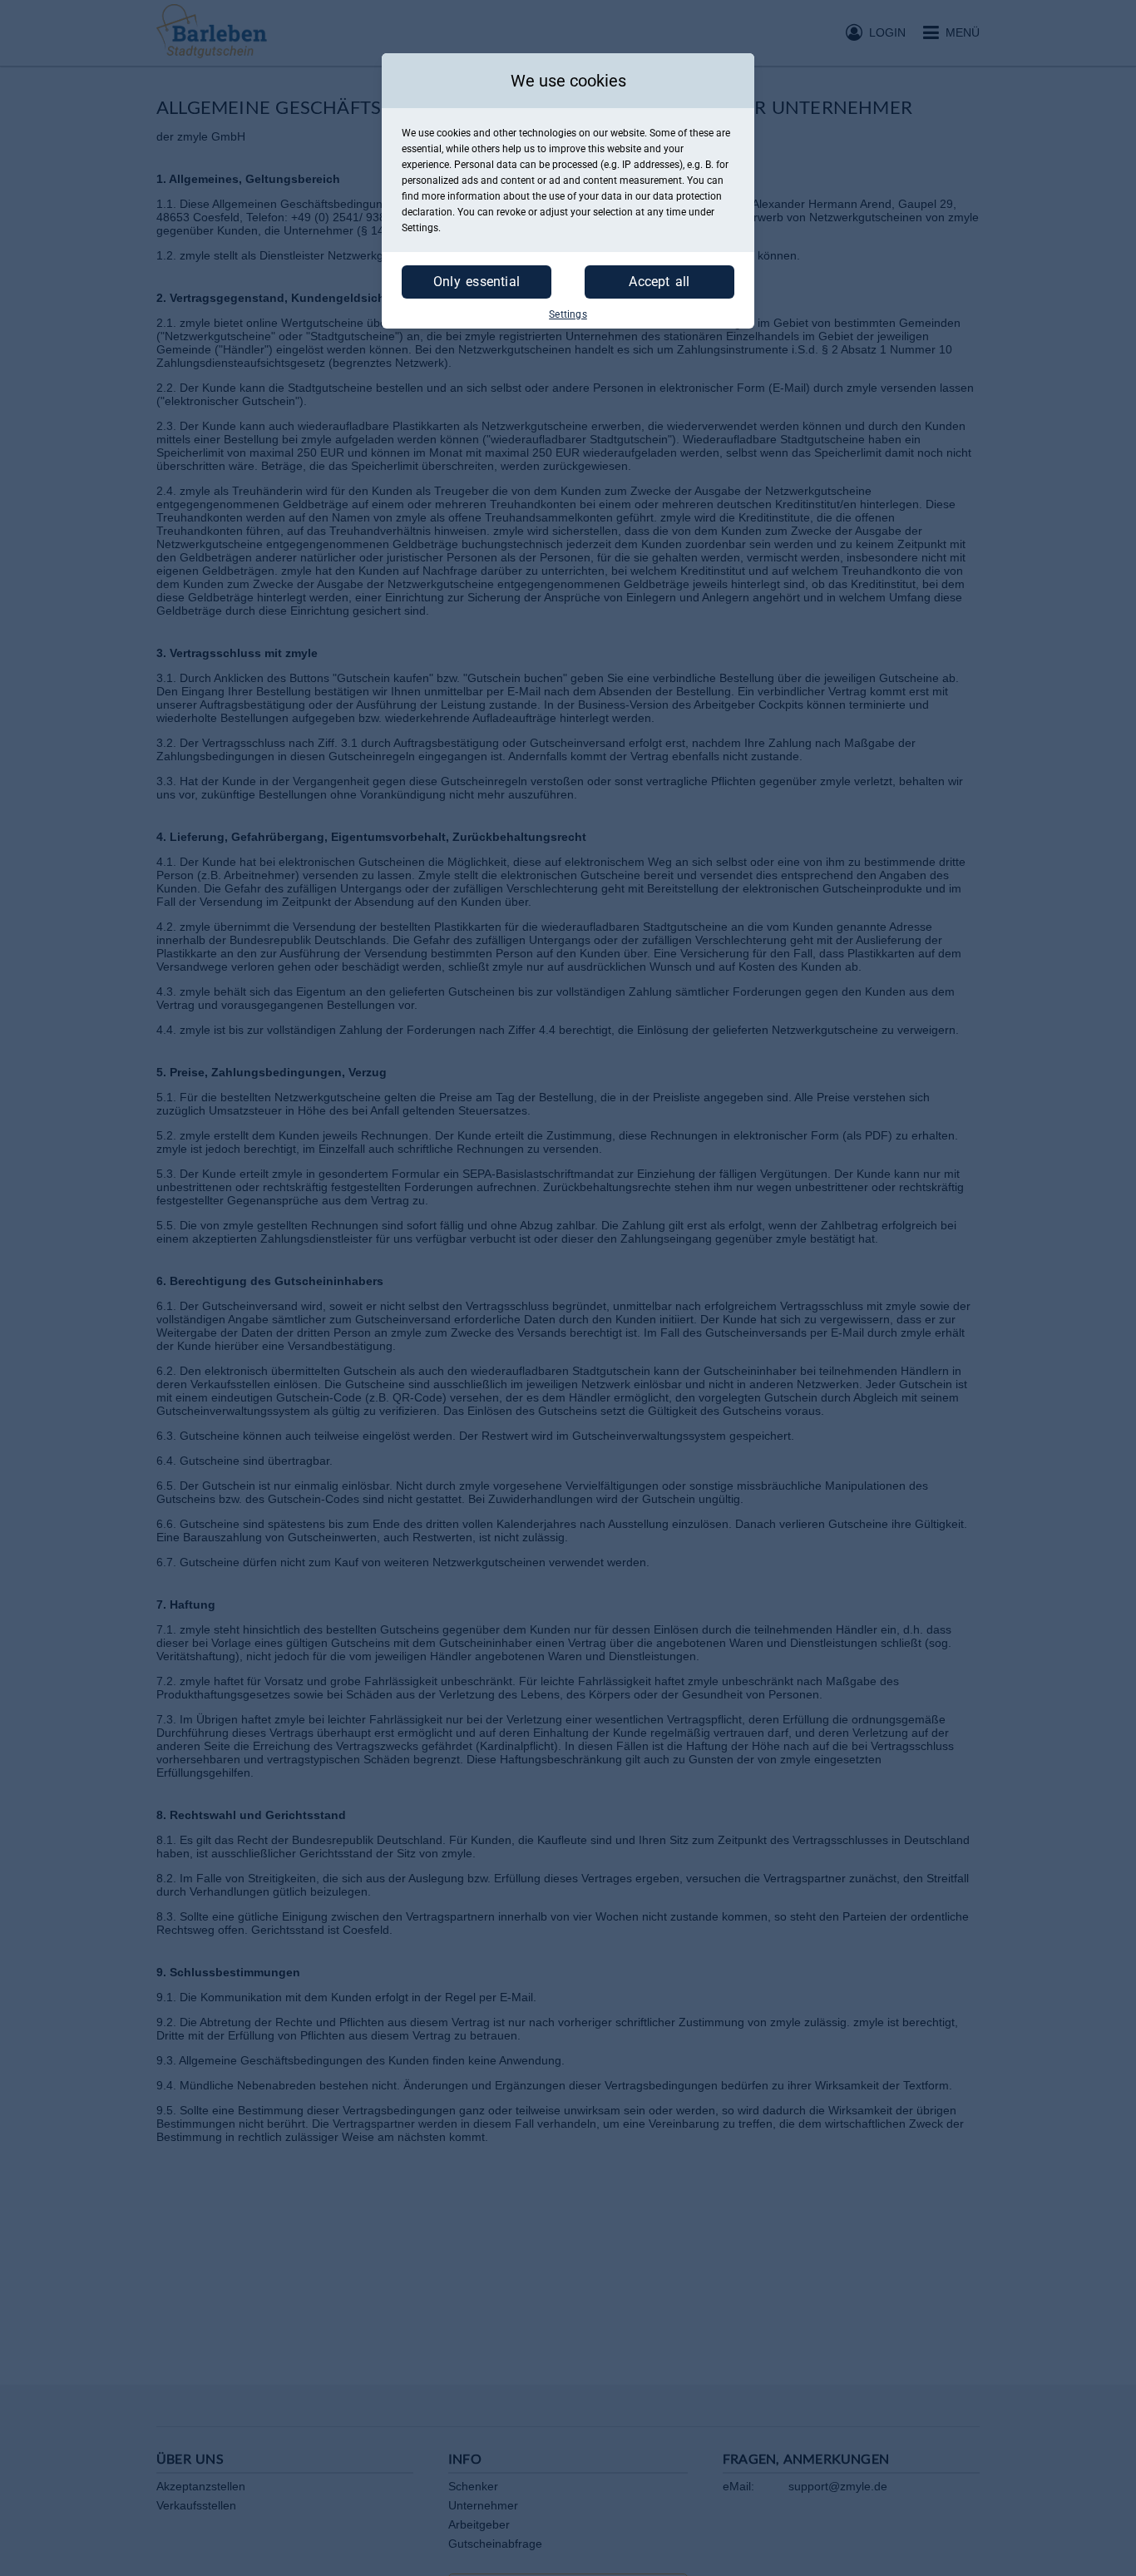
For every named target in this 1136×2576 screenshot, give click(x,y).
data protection (687, 196)
